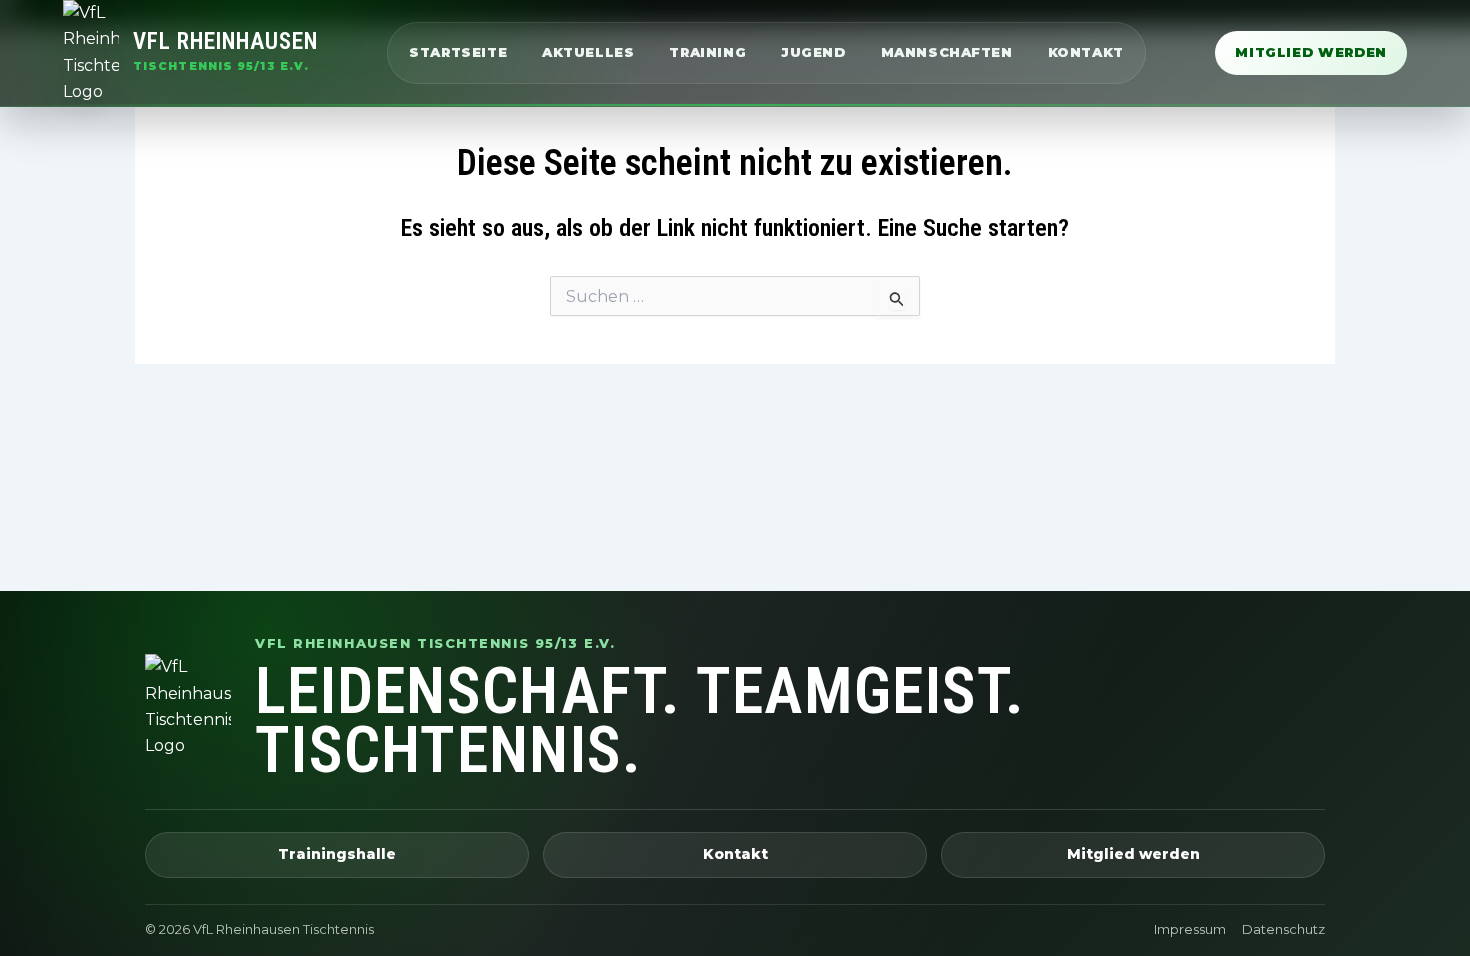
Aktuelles (588, 52)
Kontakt (1086, 52)
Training (707, 52)
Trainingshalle (337, 854)
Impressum (1190, 929)
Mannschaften (947, 52)
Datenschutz (1283, 929)
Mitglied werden (1311, 52)
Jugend (813, 52)
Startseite (458, 52)
